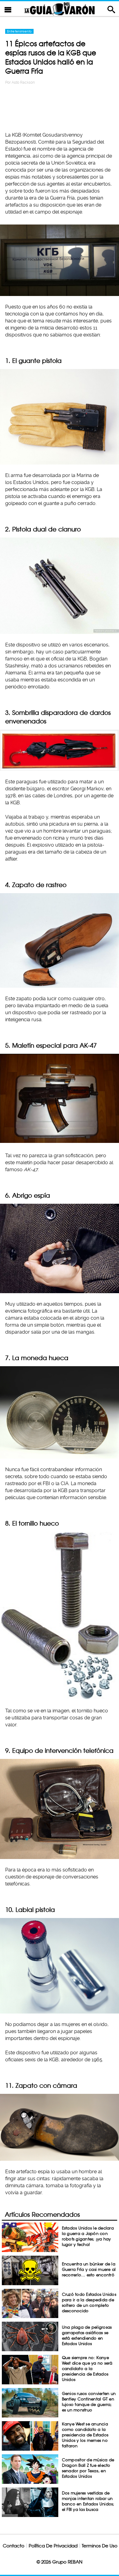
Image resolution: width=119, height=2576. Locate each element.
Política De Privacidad (53, 2546)
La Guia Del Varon (60, 9)
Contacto (14, 2546)
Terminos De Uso (100, 2546)
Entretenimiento (19, 31)
